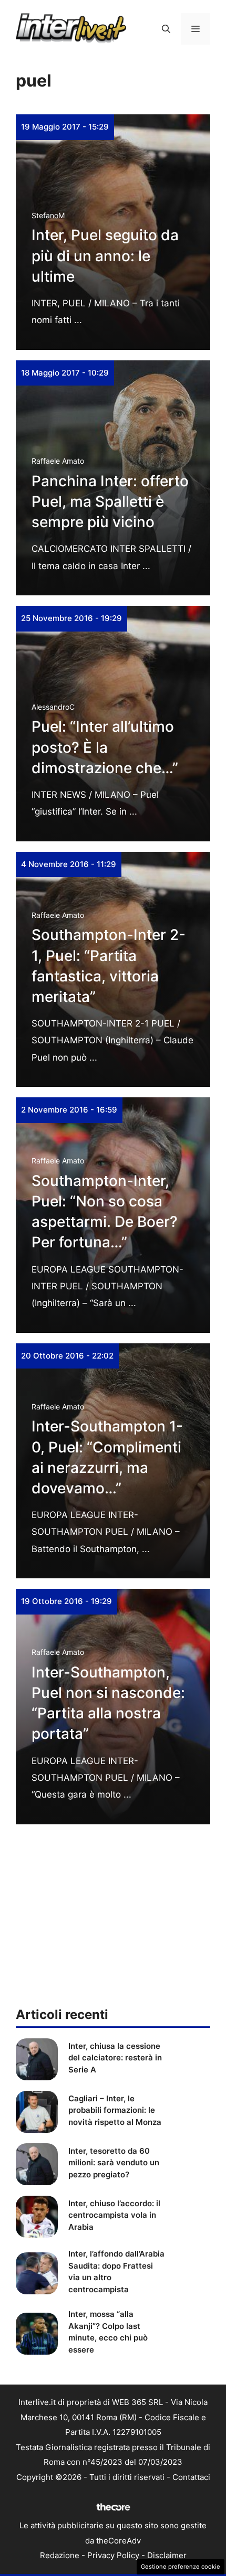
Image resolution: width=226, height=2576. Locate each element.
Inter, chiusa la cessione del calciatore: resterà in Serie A (115, 2058)
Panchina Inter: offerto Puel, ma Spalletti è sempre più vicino (110, 501)
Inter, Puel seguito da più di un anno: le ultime (105, 255)
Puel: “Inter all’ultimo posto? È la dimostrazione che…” (105, 747)
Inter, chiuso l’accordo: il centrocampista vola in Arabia (114, 2215)
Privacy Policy (113, 2555)
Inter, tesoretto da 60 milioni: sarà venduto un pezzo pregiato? (114, 2163)
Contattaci (191, 2477)
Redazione (60, 2555)
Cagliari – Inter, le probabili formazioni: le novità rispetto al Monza (115, 2110)
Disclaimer (167, 2555)
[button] (166, 29)
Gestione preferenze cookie (181, 2567)
